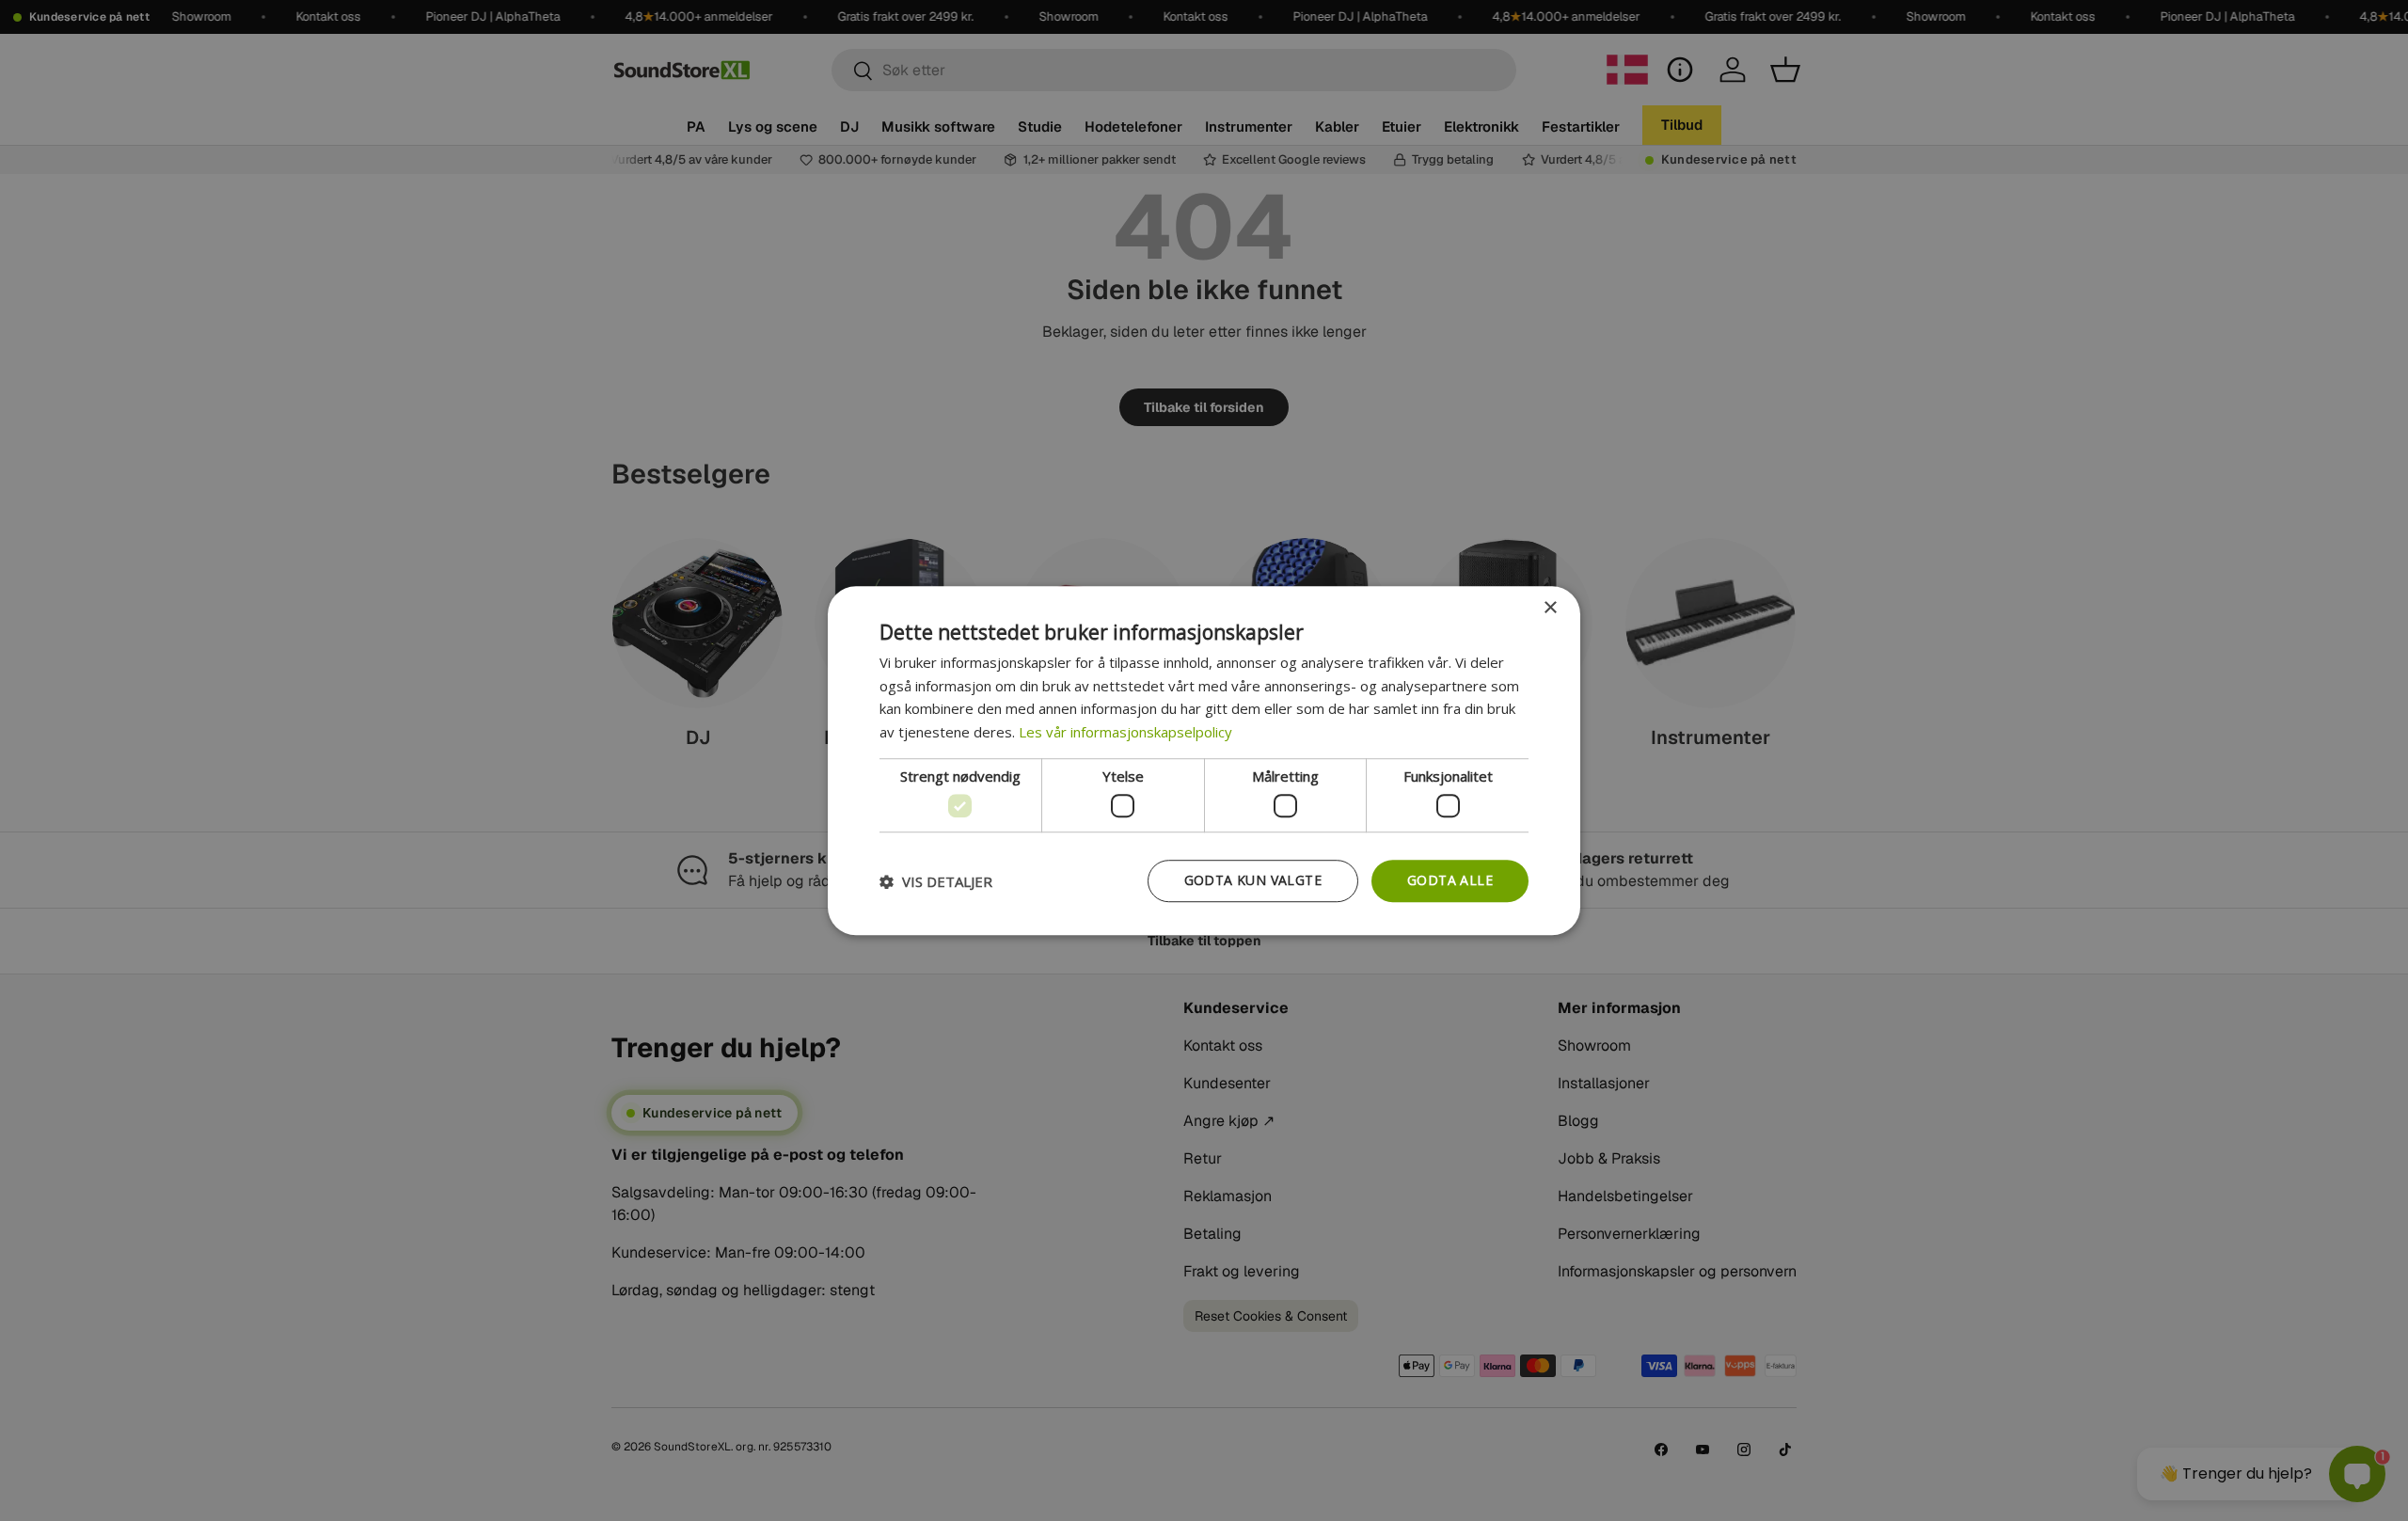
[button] (936, 881)
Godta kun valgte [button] (1253, 881)
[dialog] (1204, 761)
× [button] (1550, 608)
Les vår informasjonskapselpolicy (1125, 732)
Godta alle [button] (1450, 881)
